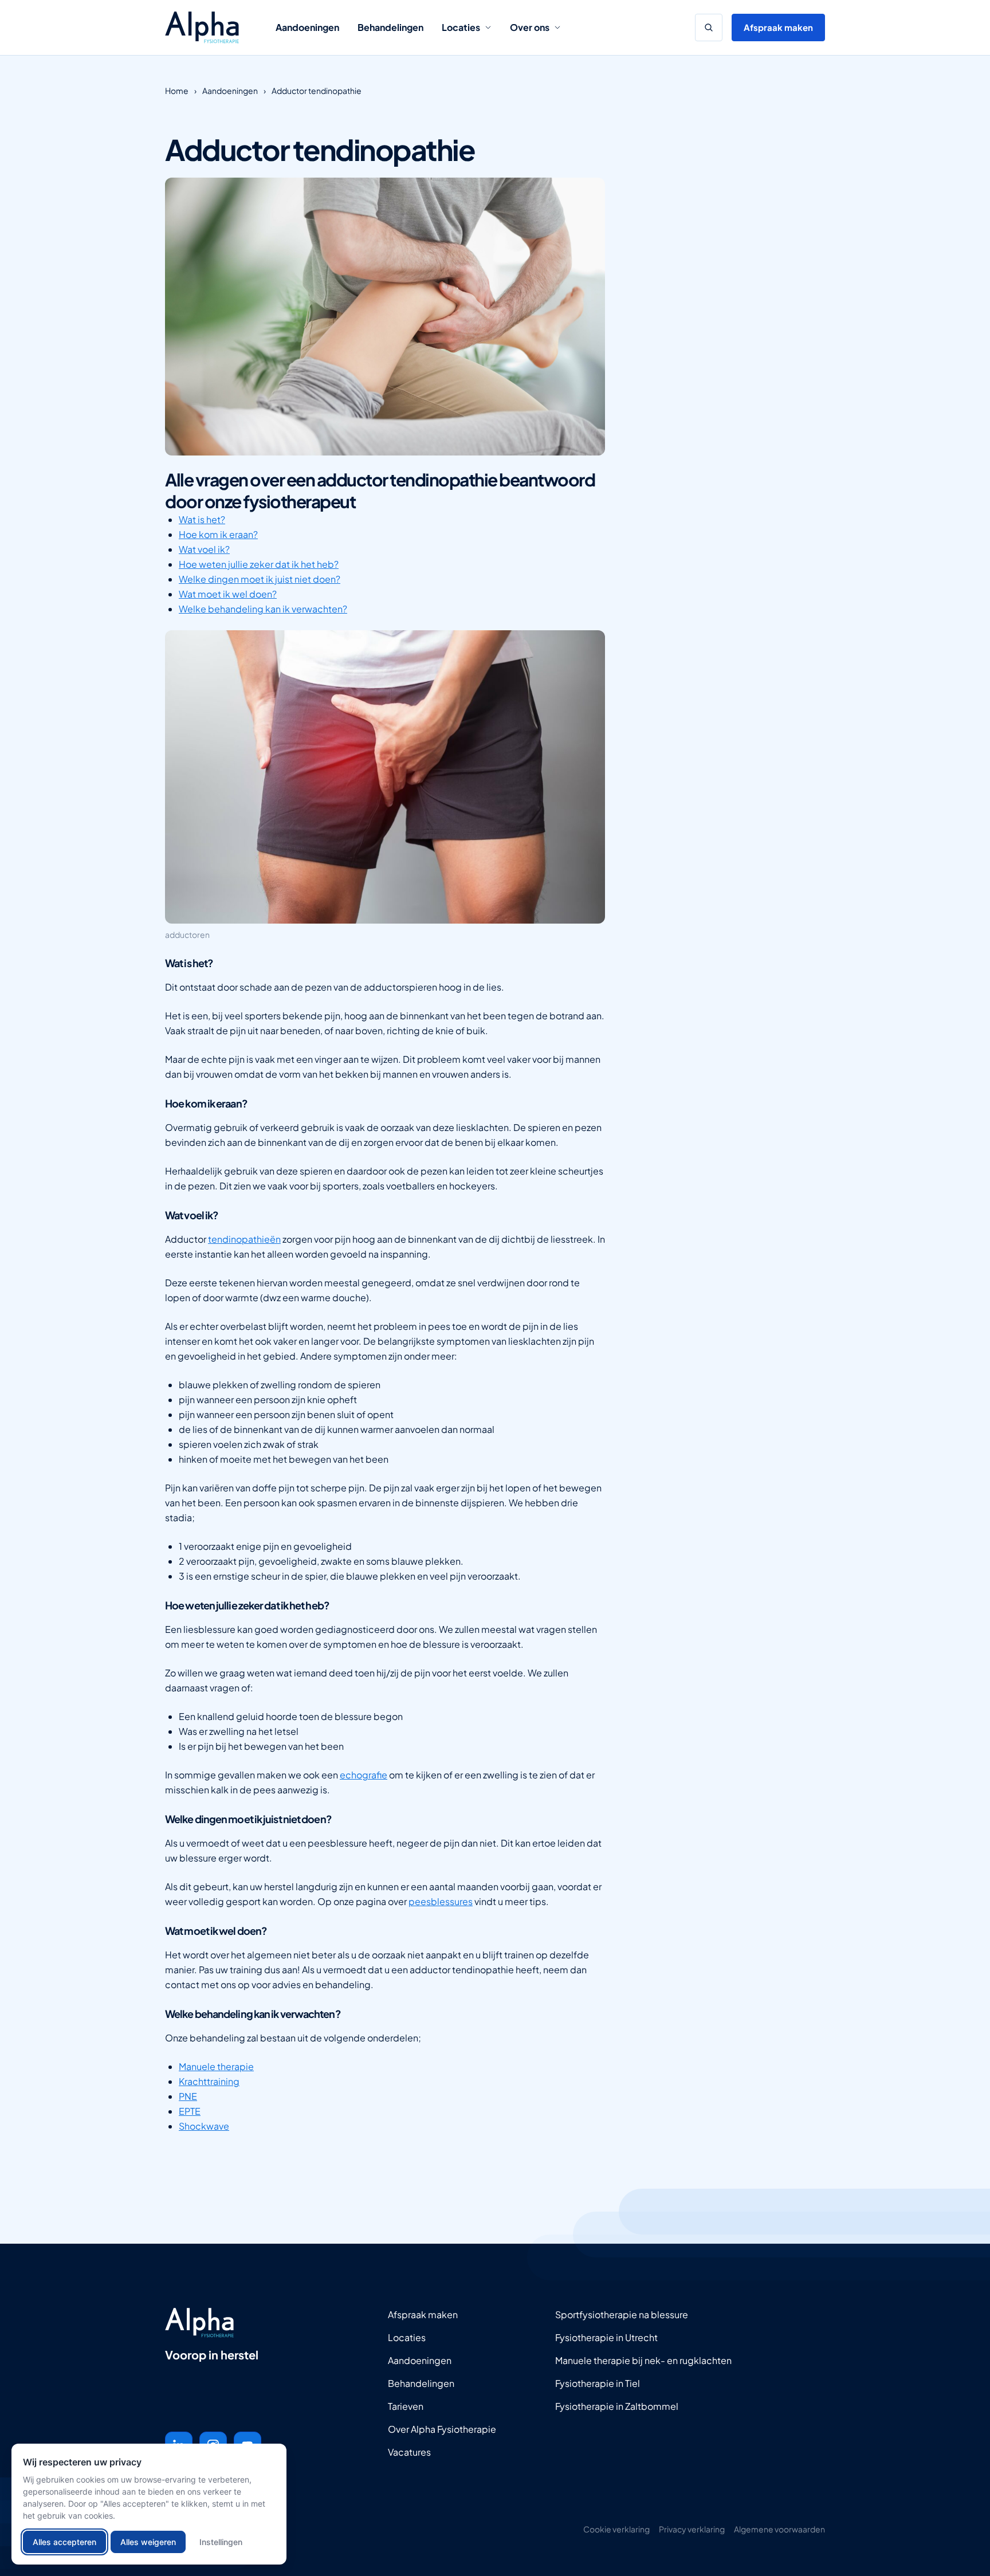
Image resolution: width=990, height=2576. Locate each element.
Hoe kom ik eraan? (218, 534)
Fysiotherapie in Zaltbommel (617, 2406)
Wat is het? (202, 519)
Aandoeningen (307, 27)
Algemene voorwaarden (779, 2529)
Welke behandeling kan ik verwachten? (263, 609)
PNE (188, 2096)
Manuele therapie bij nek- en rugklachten (643, 2360)
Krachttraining (209, 2081)
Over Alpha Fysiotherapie (442, 2429)
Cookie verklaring (616, 2529)
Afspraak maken (778, 27)
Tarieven (406, 2406)
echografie (364, 1775)
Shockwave (204, 2126)
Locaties (461, 27)
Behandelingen (390, 27)
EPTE (190, 2111)
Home (177, 91)
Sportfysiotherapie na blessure (622, 2314)
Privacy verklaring (692, 2529)
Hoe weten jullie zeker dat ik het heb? (259, 564)
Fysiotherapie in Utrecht (606, 2337)
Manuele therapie (216, 2066)
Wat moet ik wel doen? (228, 594)
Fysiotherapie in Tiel (598, 2383)
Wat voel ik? (204, 549)
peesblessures (441, 1901)
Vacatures (409, 2452)
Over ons (530, 27)
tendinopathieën (244, 1239)
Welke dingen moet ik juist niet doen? (260, 579)
